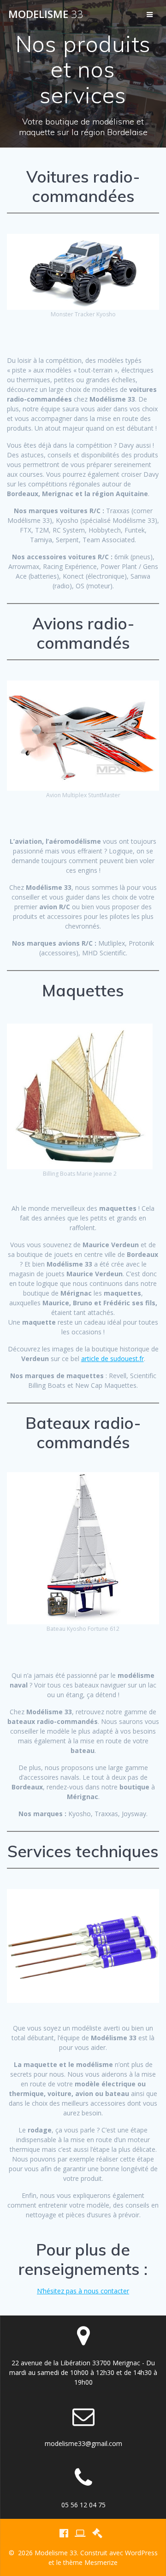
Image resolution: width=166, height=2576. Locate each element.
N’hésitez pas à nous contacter (83, 2291)
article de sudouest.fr (113, 1359)
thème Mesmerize (90, 2562)
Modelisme (46, 14)
